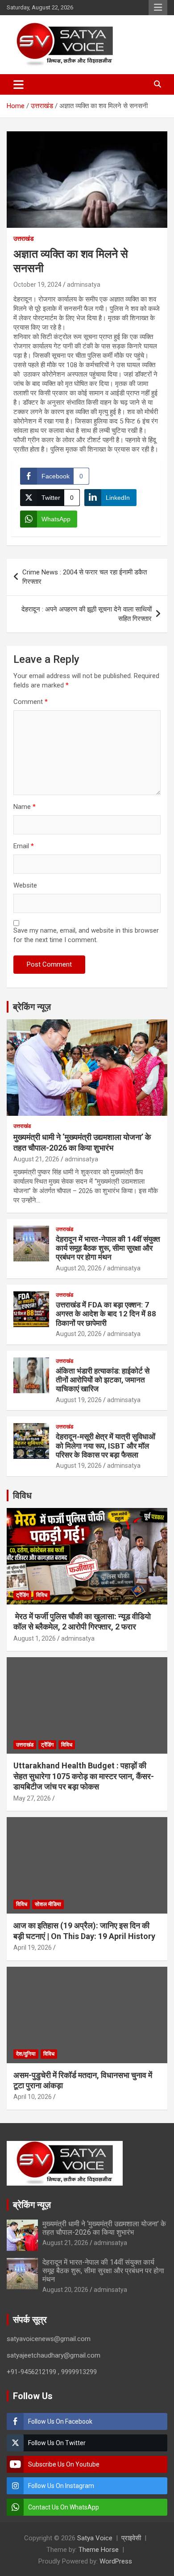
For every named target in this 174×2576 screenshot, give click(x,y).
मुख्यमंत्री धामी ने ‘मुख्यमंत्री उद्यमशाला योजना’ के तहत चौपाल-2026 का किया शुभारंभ (104, 2228)
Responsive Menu (158, 8)
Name (25, 807)
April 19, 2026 (33, 1948)
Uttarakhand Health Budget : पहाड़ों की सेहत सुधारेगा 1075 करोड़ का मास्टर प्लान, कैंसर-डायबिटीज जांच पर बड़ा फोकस (84, 1776)
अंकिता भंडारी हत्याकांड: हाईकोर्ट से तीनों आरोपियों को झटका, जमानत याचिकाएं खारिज (103, 1380)
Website (25, 885)
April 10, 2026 (33, 2097)
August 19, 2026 (79, 1400)
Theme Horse (99, 2550)
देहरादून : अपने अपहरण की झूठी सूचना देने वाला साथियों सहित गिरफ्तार (87, 614)
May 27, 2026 (32, 1798)
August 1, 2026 (35, 1638)
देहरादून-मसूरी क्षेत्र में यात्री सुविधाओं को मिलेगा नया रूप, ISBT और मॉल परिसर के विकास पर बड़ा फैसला (106, 1446)
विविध (22, 1495)
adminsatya (84, 285)
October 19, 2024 (37, 285)
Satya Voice (95, 2538)
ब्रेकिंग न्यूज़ (32, 1007)
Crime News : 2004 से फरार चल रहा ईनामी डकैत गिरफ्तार (85, 577)
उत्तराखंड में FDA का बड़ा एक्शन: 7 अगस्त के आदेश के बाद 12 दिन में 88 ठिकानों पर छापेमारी (106, 1314)
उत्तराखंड (24, 239)
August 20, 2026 (79, 1268)
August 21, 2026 (36, 1159)
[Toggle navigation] (19, 84)
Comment (31, 702)
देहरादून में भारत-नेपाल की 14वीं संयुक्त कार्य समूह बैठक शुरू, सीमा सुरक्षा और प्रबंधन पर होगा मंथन (108, 1248)
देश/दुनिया (26, 2054)
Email (24, 846)
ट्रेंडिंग (22, 1595)
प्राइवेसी (131, 2538)
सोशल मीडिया (48, 1904)
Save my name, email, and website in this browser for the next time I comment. (86, 935)
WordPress (116, 2561)
